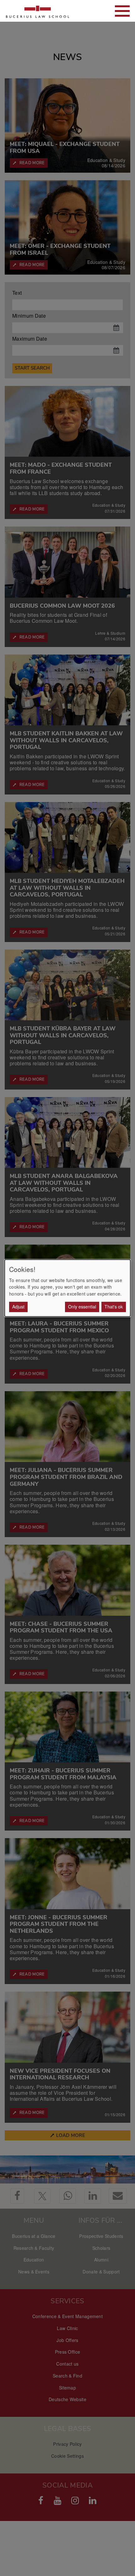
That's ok (114, 1307)
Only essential (82, 1307)
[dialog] (67, 1288)
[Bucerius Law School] (38, 11)
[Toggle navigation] (122, 11)
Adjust (18, 1307)
